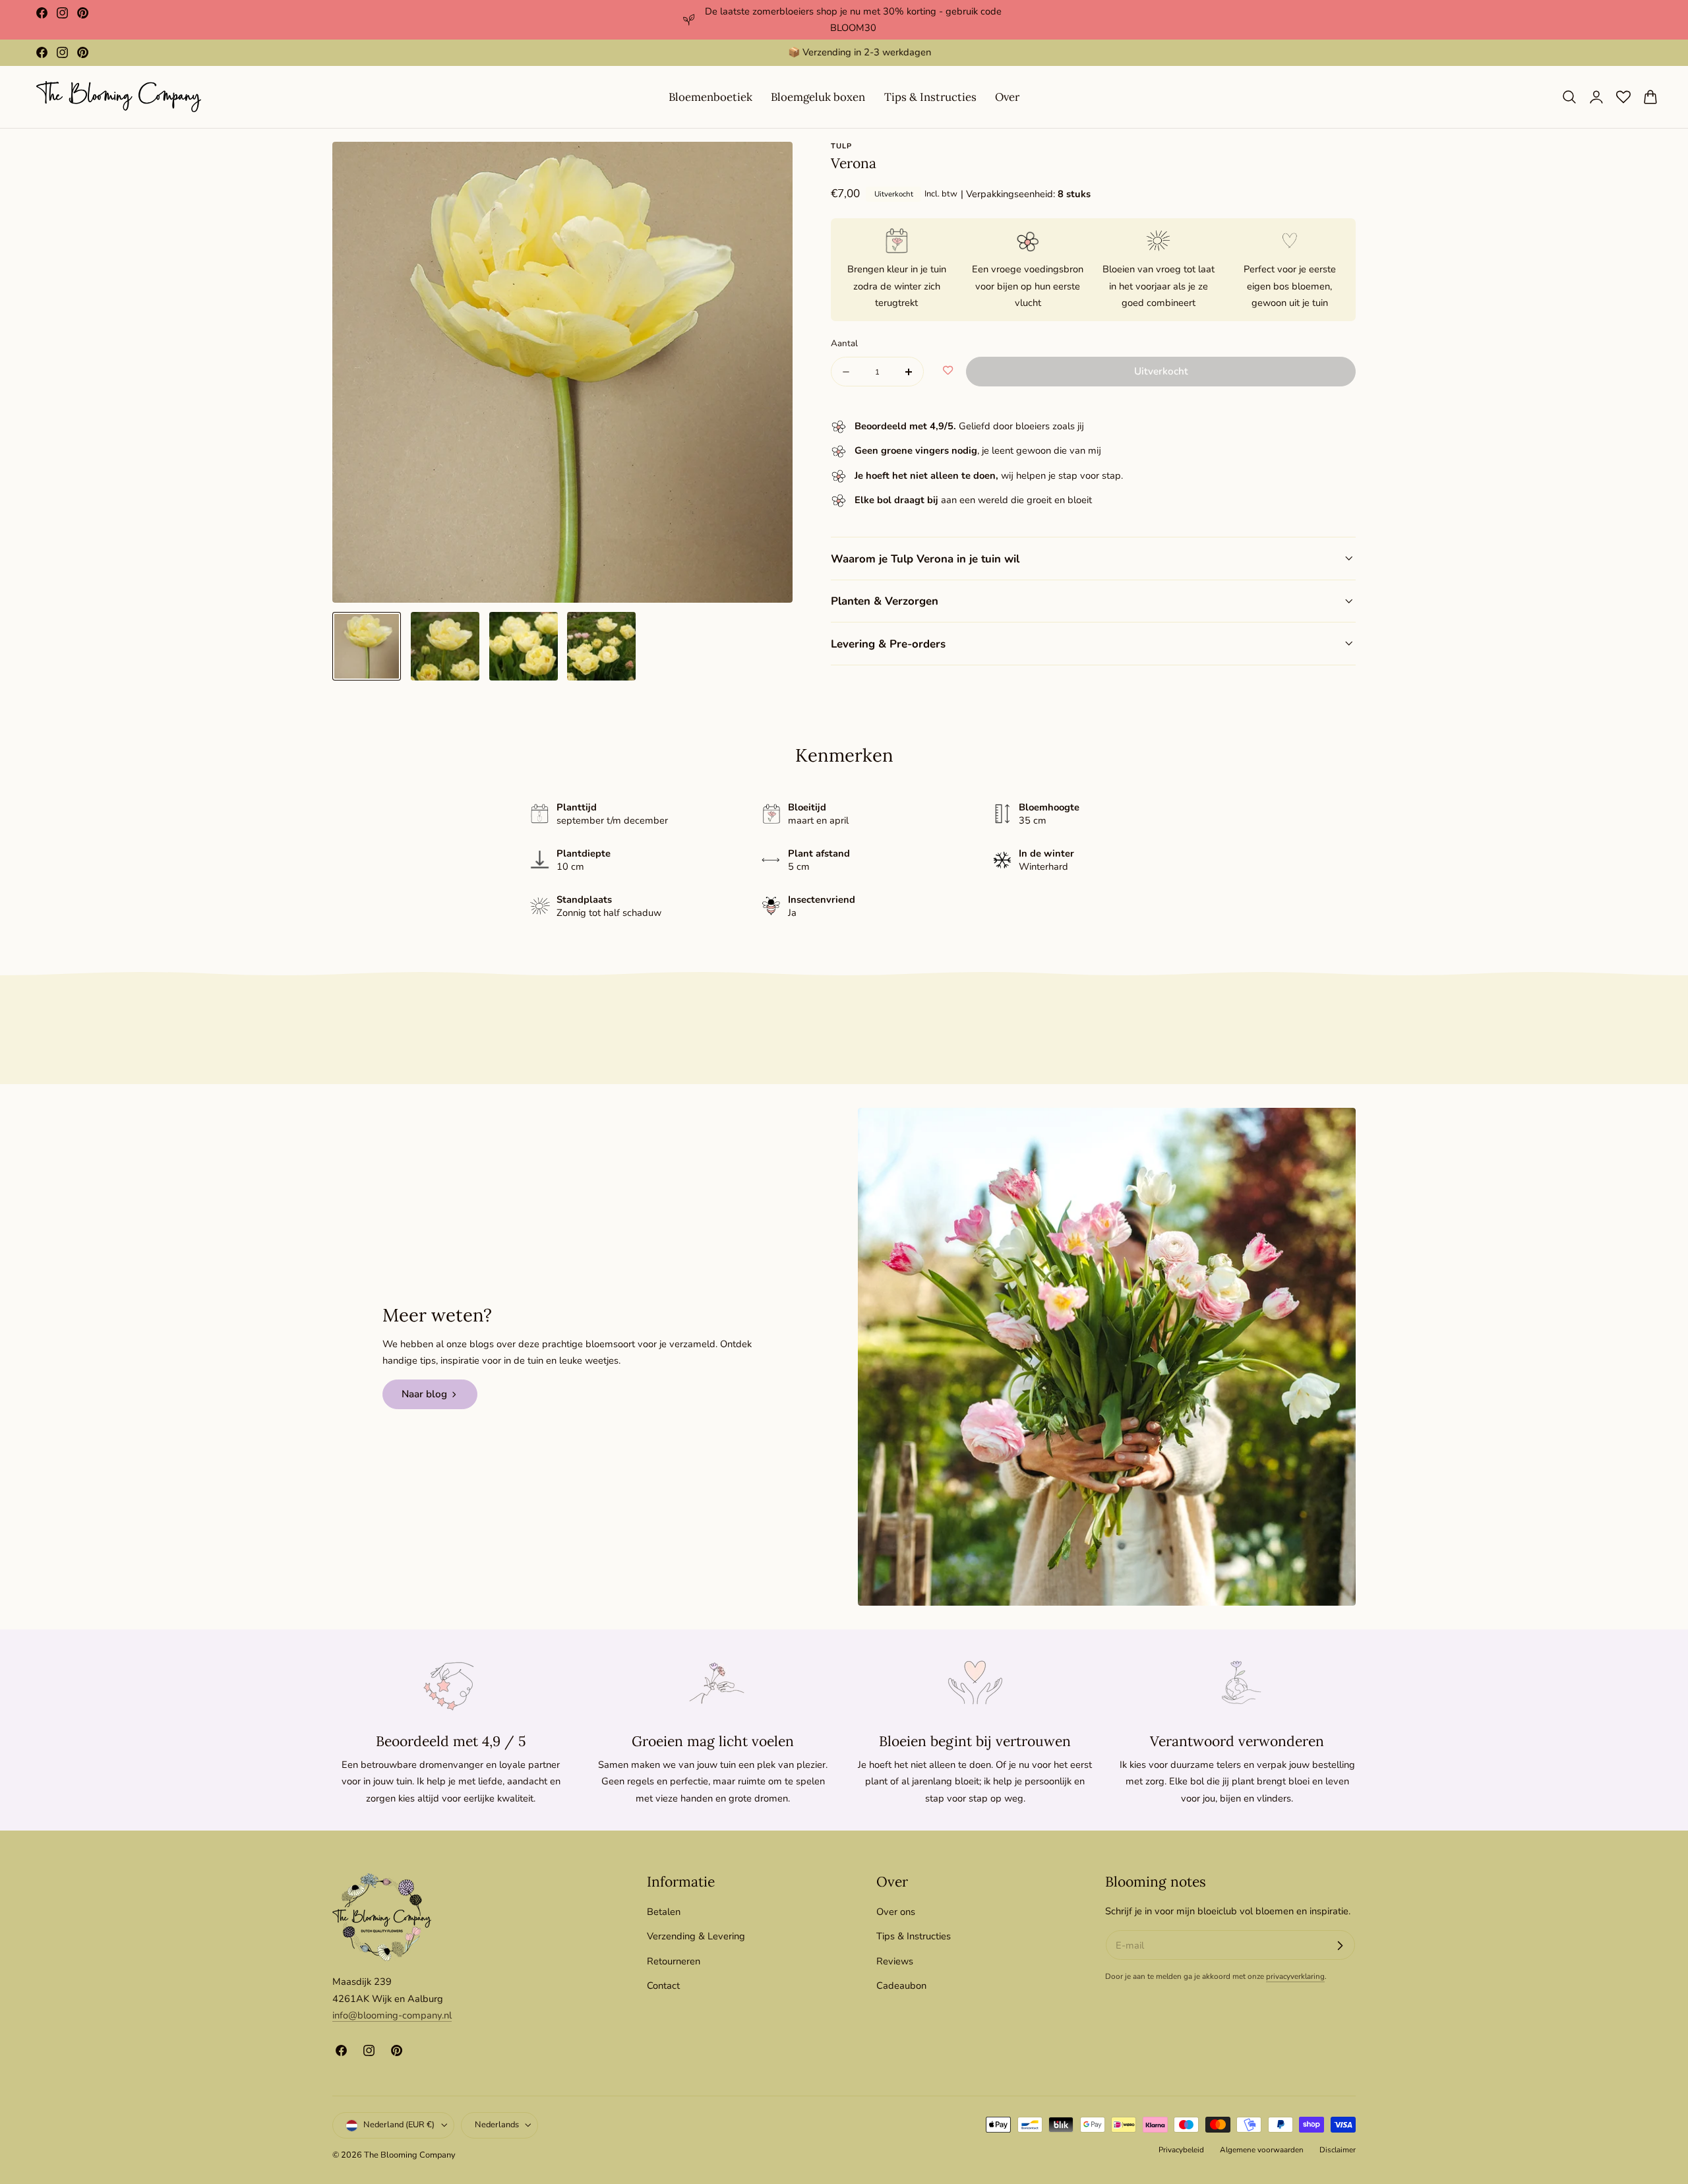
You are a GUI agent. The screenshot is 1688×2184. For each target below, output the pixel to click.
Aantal (844, 343)
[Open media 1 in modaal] (769, 166)
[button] (1569, 97)
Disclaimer (1338, 2150)
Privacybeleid (1181, 2150)
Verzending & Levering (696, 1936)
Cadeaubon (901, 1986)
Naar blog (424, 1394)
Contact (663, 1986)
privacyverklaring (1295, 1977)
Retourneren (674, 1960)
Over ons (896, 1912)
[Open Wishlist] (1623, 97)
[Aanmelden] (1340, 1945)
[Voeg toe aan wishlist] (948, 371)
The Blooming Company (410, 2156)
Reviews (895, 1960)
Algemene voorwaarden (1262, 2150)
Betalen (664, 1912)
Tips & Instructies (914, 1936)
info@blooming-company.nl (392, 2015)
